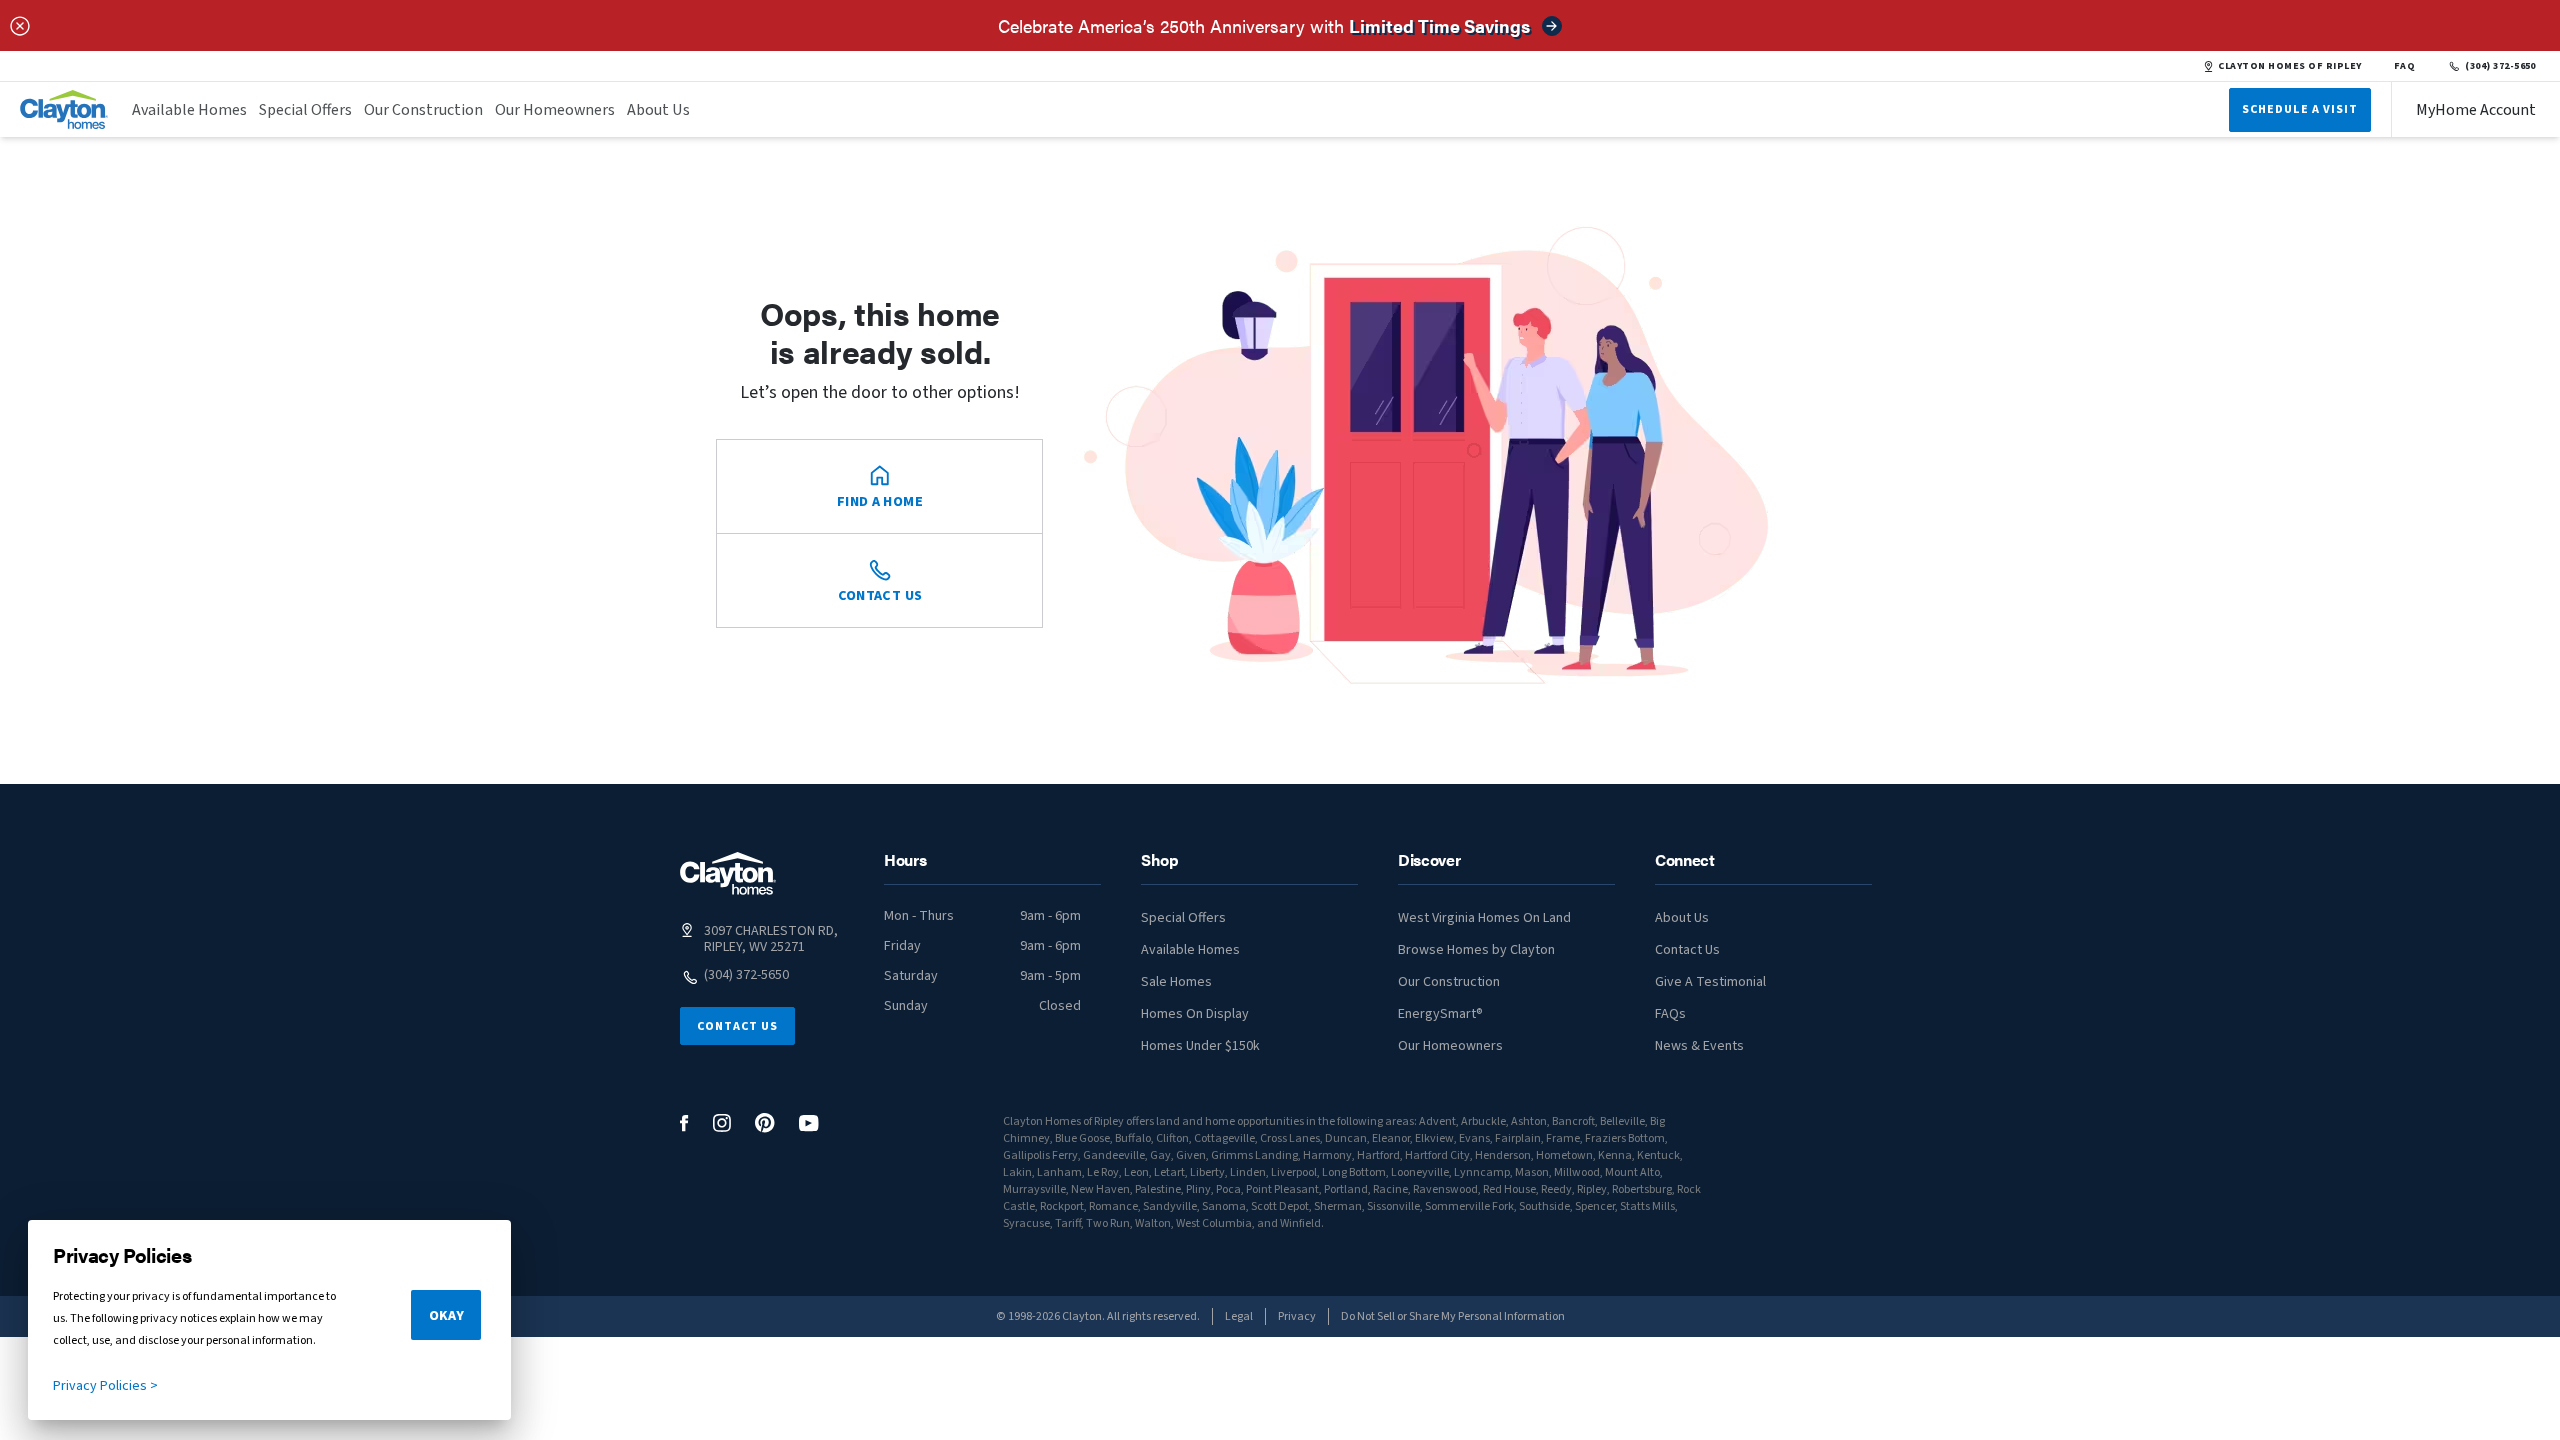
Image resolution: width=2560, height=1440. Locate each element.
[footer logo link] (728, 873)
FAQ (2405, 66)
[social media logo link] (684, 1123)
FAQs (1670, 1014)
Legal (1239, 1316)
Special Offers (305, 110)
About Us (658, 110)
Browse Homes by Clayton (1476, 950)
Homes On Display (1195, 1014)
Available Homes (189, 110)
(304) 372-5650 (2500, 66)
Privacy (1297, 1316)
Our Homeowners (555, 110)
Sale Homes (1176, 982)
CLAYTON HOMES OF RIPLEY (2289, 66)
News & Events (1699, 1046)
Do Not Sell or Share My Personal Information (1453, 1316)
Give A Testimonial (1710, 982)
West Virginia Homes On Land (1484, 918)
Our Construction (423, 110)
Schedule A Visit (2300, 109)
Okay (446, 1316)
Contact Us (737, 1026)
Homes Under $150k (1200, 1046)
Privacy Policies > (105, 1386)
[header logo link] (64, 109)
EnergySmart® (1440, 1014)
